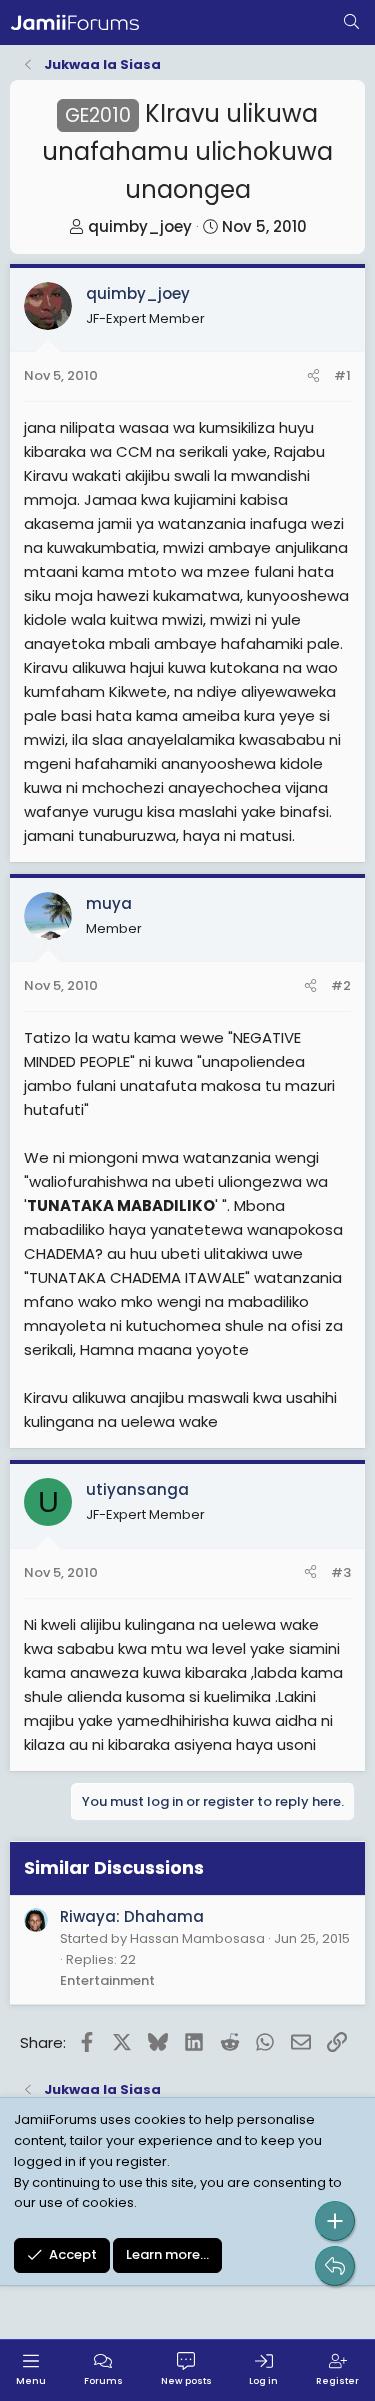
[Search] (351, 23)
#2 (341, 985)
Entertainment (107, 1980)
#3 (341, 1572)
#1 (342, 375)
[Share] (313, 376)
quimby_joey (140, 226)
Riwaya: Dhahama (132, 1916)
